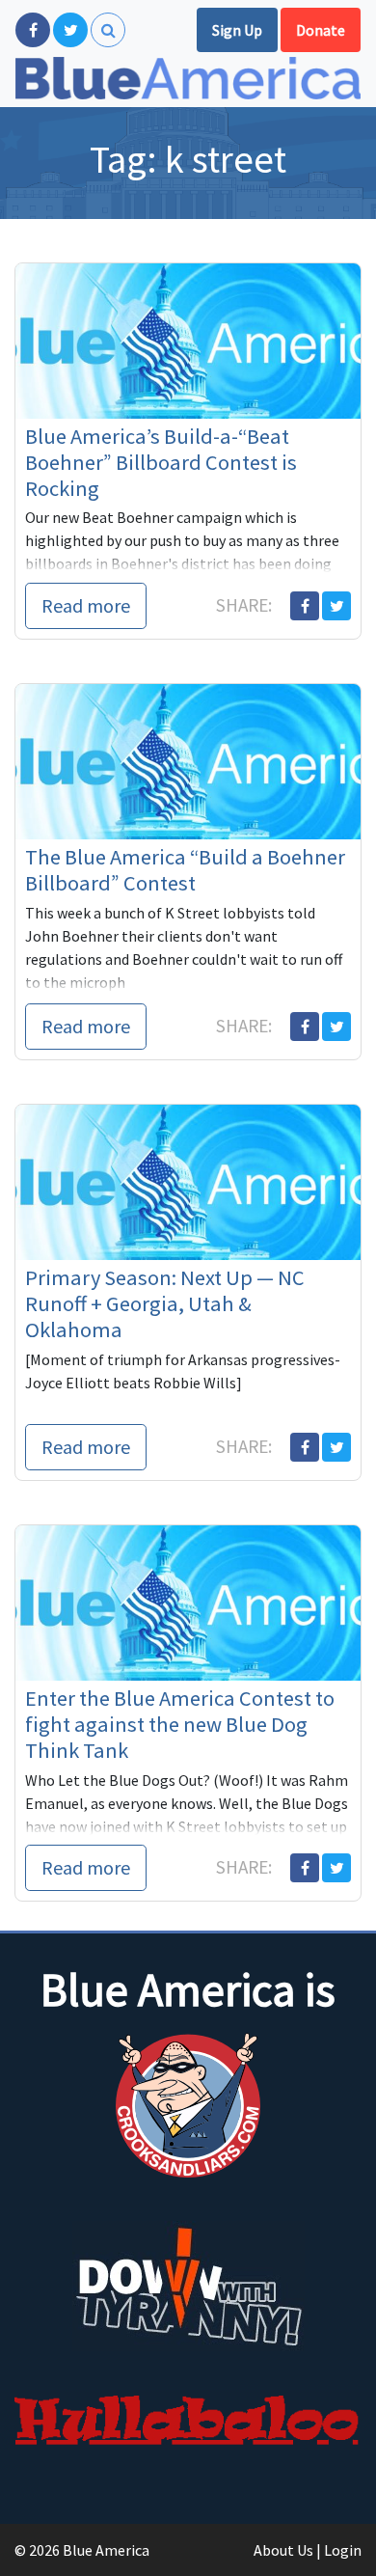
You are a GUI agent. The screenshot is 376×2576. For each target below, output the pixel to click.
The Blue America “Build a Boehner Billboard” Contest (185, 870)
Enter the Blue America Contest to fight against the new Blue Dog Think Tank (180, 1724)
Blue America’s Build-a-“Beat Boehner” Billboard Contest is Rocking (161, 462)
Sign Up (237, 30)
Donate (321, 30)
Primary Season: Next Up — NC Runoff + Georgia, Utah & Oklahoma (165, 1303)
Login (343, 2550)
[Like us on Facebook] (33, 30)
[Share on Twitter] (336, 606)
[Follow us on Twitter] (70, 30)
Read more (86, 605)
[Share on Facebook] (305, 606)
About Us (283, 2550)
